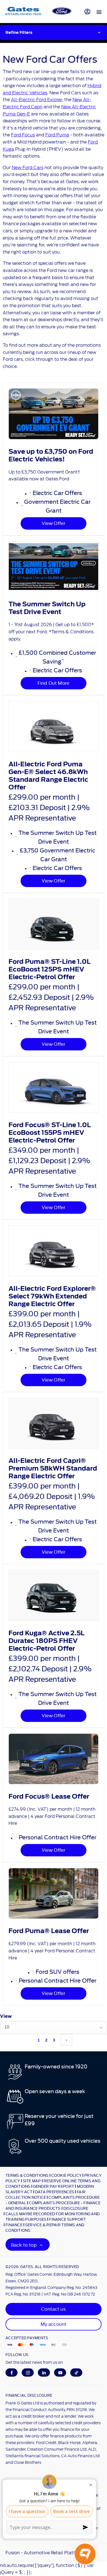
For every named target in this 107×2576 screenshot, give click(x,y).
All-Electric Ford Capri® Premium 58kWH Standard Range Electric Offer (53, 1468)
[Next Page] (66, 2040)
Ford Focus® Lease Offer (49, 1796)
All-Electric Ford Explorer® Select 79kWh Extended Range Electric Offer (52, 1296)
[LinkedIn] (44, 2373)
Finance (14, 2225)
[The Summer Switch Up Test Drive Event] (54, 567)
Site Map (32, 2181)
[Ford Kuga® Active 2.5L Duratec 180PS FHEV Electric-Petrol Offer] (54, 1595)
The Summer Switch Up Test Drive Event (47, 608)
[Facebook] (12, 2373)
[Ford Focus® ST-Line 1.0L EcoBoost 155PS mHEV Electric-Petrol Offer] (54, 1087)
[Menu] (99, 12)
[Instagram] (28, 2373)
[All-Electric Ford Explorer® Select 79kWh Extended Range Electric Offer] (54, 1251)
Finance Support (67, 2219)
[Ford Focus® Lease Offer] (54, 1759)
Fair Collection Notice (46, 2194)
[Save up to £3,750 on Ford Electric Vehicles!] (54, 414)
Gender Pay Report (54, 2186)
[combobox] (54, 2028)
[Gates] (23, 11)
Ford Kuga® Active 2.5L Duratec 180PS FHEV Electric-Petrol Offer (47, 1641)
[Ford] (62, 11)
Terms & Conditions (27, 2175)
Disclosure (76, 2208)
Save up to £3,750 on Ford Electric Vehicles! (51, 455)
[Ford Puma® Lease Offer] (54, 1893)
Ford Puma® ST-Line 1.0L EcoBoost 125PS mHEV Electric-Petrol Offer (50, 969)
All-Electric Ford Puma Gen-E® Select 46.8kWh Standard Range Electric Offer (48, 776)
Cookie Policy (66, 2175)
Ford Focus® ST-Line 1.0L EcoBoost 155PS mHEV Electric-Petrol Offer (50, 1133)
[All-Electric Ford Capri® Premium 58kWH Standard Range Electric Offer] (54, 1423)
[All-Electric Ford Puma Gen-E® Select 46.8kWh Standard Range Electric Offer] (54, 726)
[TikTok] (76, 2373)
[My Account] (87, 11)
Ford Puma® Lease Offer (49, 1931)
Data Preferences (55, 2192)
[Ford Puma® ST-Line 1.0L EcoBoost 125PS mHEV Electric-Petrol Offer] (54, 924)
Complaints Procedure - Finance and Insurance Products (53, 2205)
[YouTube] (60, 2373)
